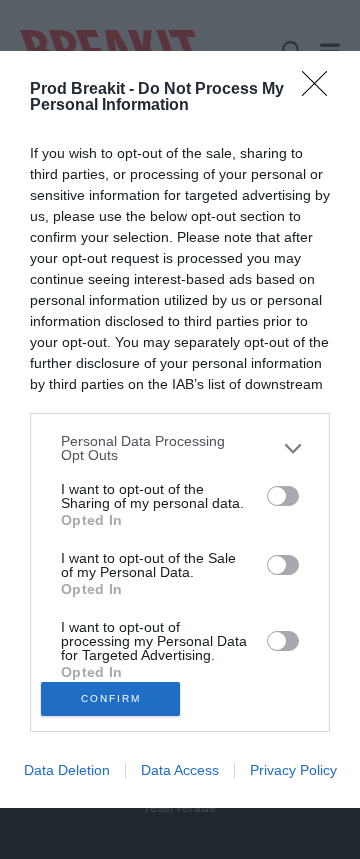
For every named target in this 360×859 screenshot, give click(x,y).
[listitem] (180, 448)
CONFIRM (111, 698)
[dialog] (180, 429)
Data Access (180, 770)
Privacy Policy (293, 770)
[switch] (283, 496)
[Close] (321, 90)
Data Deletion (67, 770)
